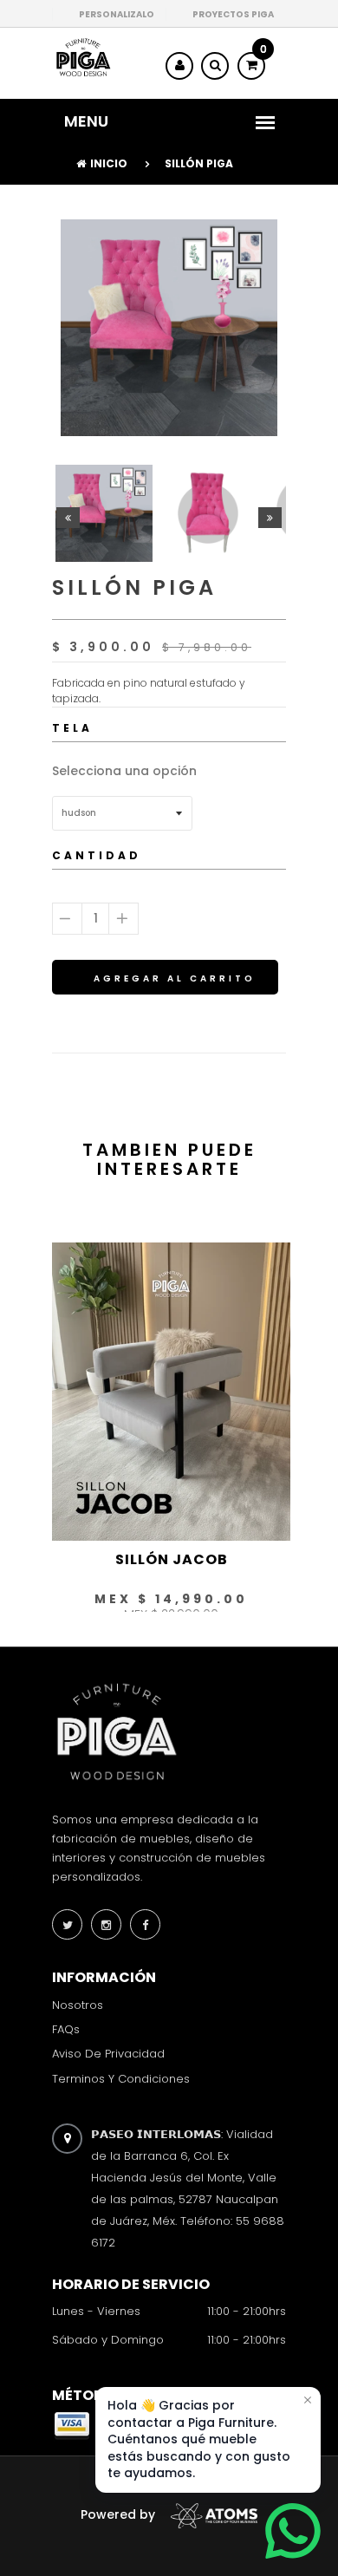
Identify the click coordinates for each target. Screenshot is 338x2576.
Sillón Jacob (172, 1559)
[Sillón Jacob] (171, 1391)
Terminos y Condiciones (121, 2078)
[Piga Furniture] (82, 57)
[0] (251, 65)
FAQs (66, 2029)
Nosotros (78, 2005)
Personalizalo (117, 14)
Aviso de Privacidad (108, 2054)
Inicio (109, 163)
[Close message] (308, 2400)
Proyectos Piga (233, 14)
